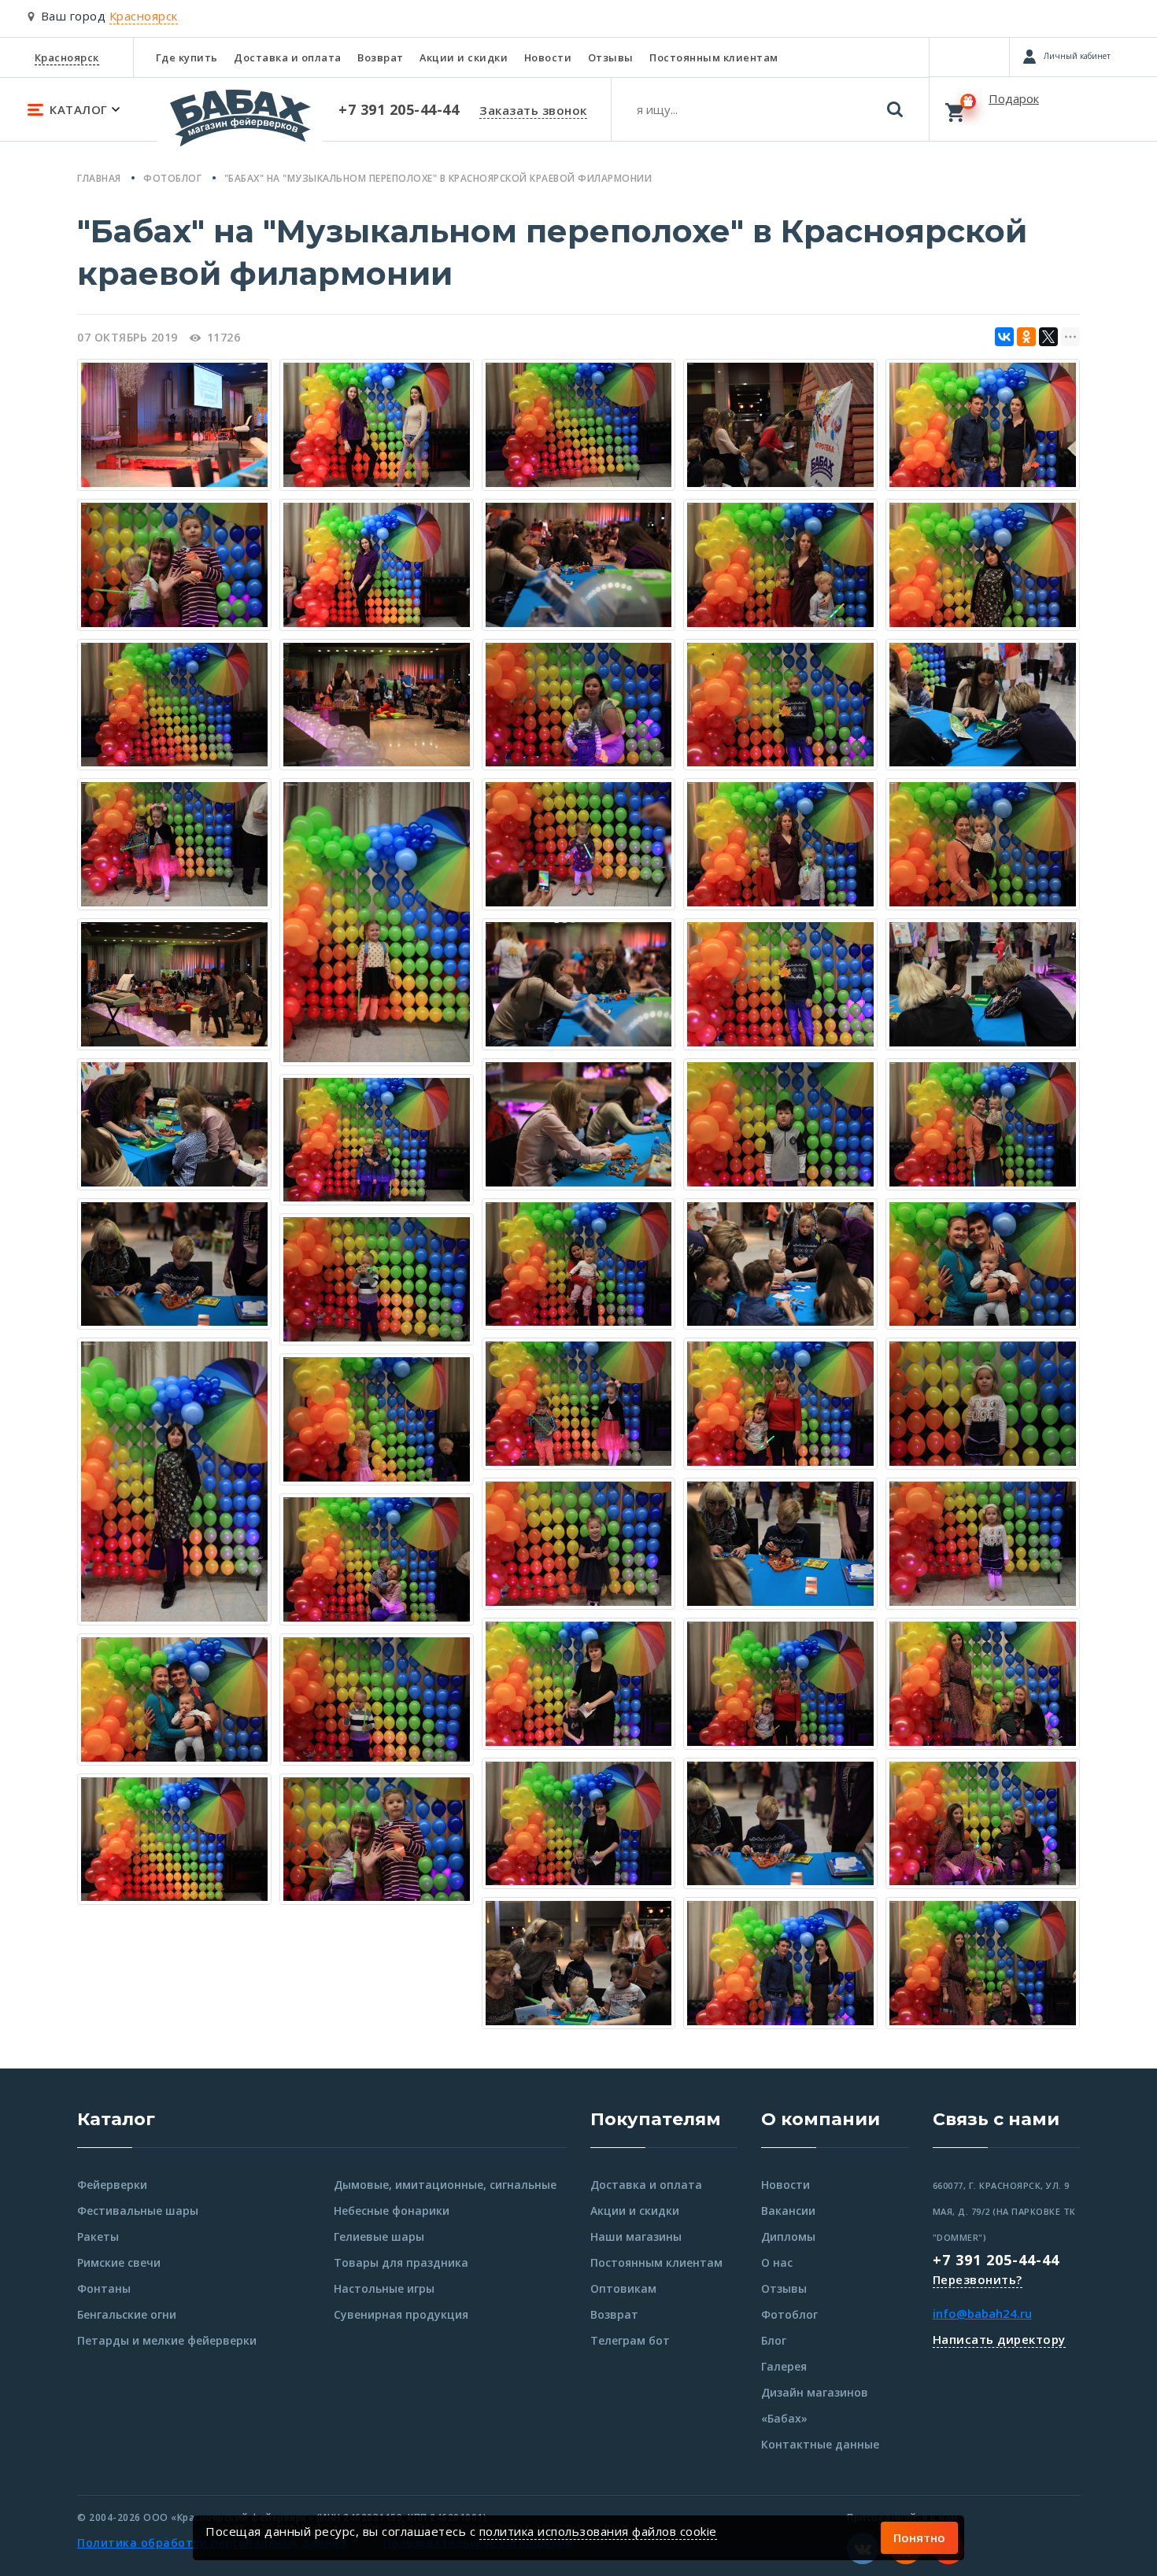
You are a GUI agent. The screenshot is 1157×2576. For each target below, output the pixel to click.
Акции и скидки (464, 57)
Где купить (187, 57)
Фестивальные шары (138, 2211)
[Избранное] (969, 57)
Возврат (381, 57)
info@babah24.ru (982, 2313)
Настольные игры (384, 2288)
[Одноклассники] (1026, 337)
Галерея (784, 2366)
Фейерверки (112, 2185)
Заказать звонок (533, 110)
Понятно (919, 2537)
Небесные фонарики (392, 2211)
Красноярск (67, 57)
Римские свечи (119, 2262)
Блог (774, 2340)
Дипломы (788, 2236)
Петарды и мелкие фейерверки (167, 2340)
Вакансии (788, 2211)
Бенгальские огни (127, 2314)
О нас (777, 2262)
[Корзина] (1043, 109)
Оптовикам (623, 2288)
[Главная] (240, 125)
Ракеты (98, 2236)
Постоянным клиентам (714, 57)
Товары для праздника (401, 2262)
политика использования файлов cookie (598, 2531)
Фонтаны (104, 2288)
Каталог (116, 2119)
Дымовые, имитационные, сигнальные (445, 2185)
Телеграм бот (630, 2340)
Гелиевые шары (379, 2236)
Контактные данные (820, 2444)
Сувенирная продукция (401, 2314)
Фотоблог (789, 2314)
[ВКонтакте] (1004, 337)
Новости (548, 57)
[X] (1048, 337)
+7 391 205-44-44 (996, 2260)
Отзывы (611, 57)
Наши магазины (636, 2236)
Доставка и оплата (288, 57)
